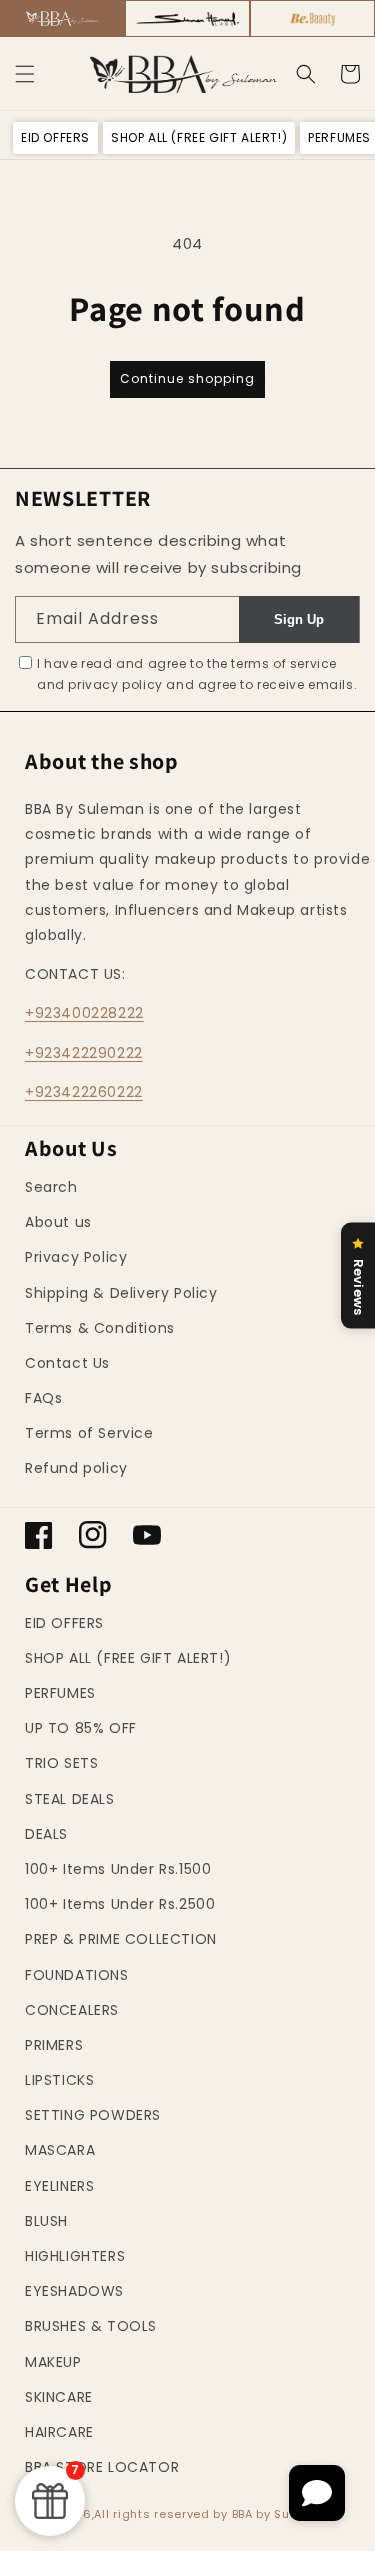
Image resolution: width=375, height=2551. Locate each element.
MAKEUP (53, 2362)
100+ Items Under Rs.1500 (118, 1869)
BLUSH (46, 2221)
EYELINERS (59, 2186)
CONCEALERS (72, 2010)
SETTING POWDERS (93, 2115)
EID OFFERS (64, 1623)
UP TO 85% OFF (81, 1728)
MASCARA (60, 2150)
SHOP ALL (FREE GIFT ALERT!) (128, 1658)
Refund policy (76, 1468)
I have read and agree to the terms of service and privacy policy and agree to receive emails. (197, 674)
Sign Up (299, 619)
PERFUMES (60, 1693)
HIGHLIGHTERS (75, 2256)
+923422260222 (84, 1092)
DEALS (46, 1834)
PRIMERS (54, 2045)
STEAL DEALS (70, 1799)
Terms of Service (89, 1433)
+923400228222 (84, 1013)
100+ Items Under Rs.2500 (120, 1904)
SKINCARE (59, 2397)
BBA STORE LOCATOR (102, 2467)
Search (51, 1187)
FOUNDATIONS (77, 1975)
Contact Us (67, 1363)
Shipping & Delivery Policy (121, 1293)
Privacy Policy (76, 1257)
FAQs (43, 1398)
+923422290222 (84, 1053)
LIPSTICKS (59, 2080)
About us (58, 1222)
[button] (25, 74)
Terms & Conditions (100, 1328)
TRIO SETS (61, 1763)
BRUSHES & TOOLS (91, 2326)
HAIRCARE (59, 2432)
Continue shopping (187, 378)
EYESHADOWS (74, 2291)
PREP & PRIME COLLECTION (121, 1939)
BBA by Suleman (281, 2514)
